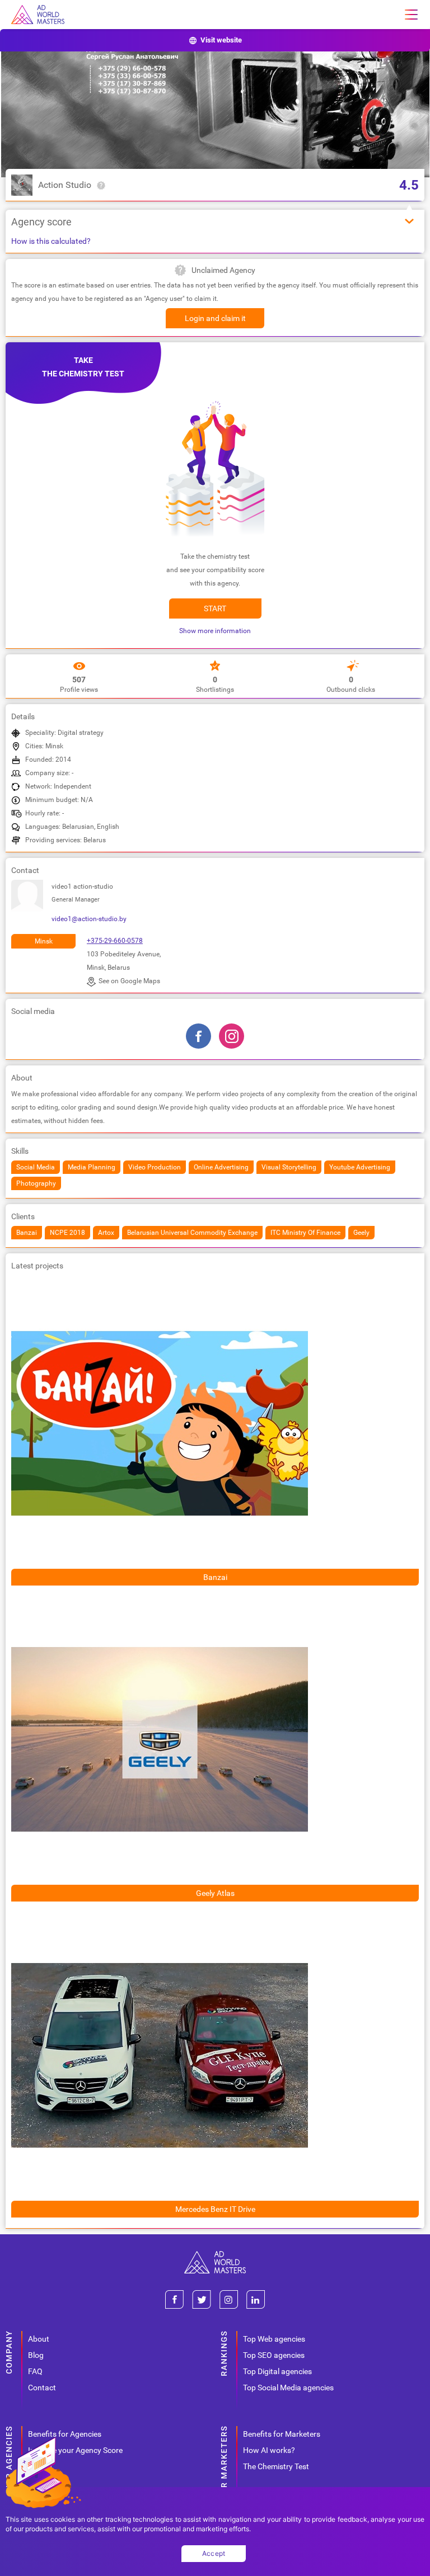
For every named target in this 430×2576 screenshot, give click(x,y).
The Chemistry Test (276, 2466)
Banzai (215, 1577)
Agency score (41, 222)
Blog (36, 2355)
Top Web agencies (274, 2339)
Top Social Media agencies (288, 2388)
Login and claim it (215, 318)
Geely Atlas (215, 1893)
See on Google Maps (129, 981)
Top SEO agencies (274, 2355)
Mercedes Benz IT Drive (215, 2209)
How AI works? (269, 2450)
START (215, 608)
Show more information (215, 631)
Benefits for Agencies (65, 2434)
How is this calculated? (51, 241)
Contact (42, 2388)
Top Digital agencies (277, 2371)
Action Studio (65, 185)
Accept (214, 2553)
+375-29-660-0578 (115, 941)
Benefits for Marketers (282, 2434)
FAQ (35, 2371)
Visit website (221, 40)
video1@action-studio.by (89, 919)
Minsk (44, 941)
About (39, 2339)
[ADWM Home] (215, 2255)
